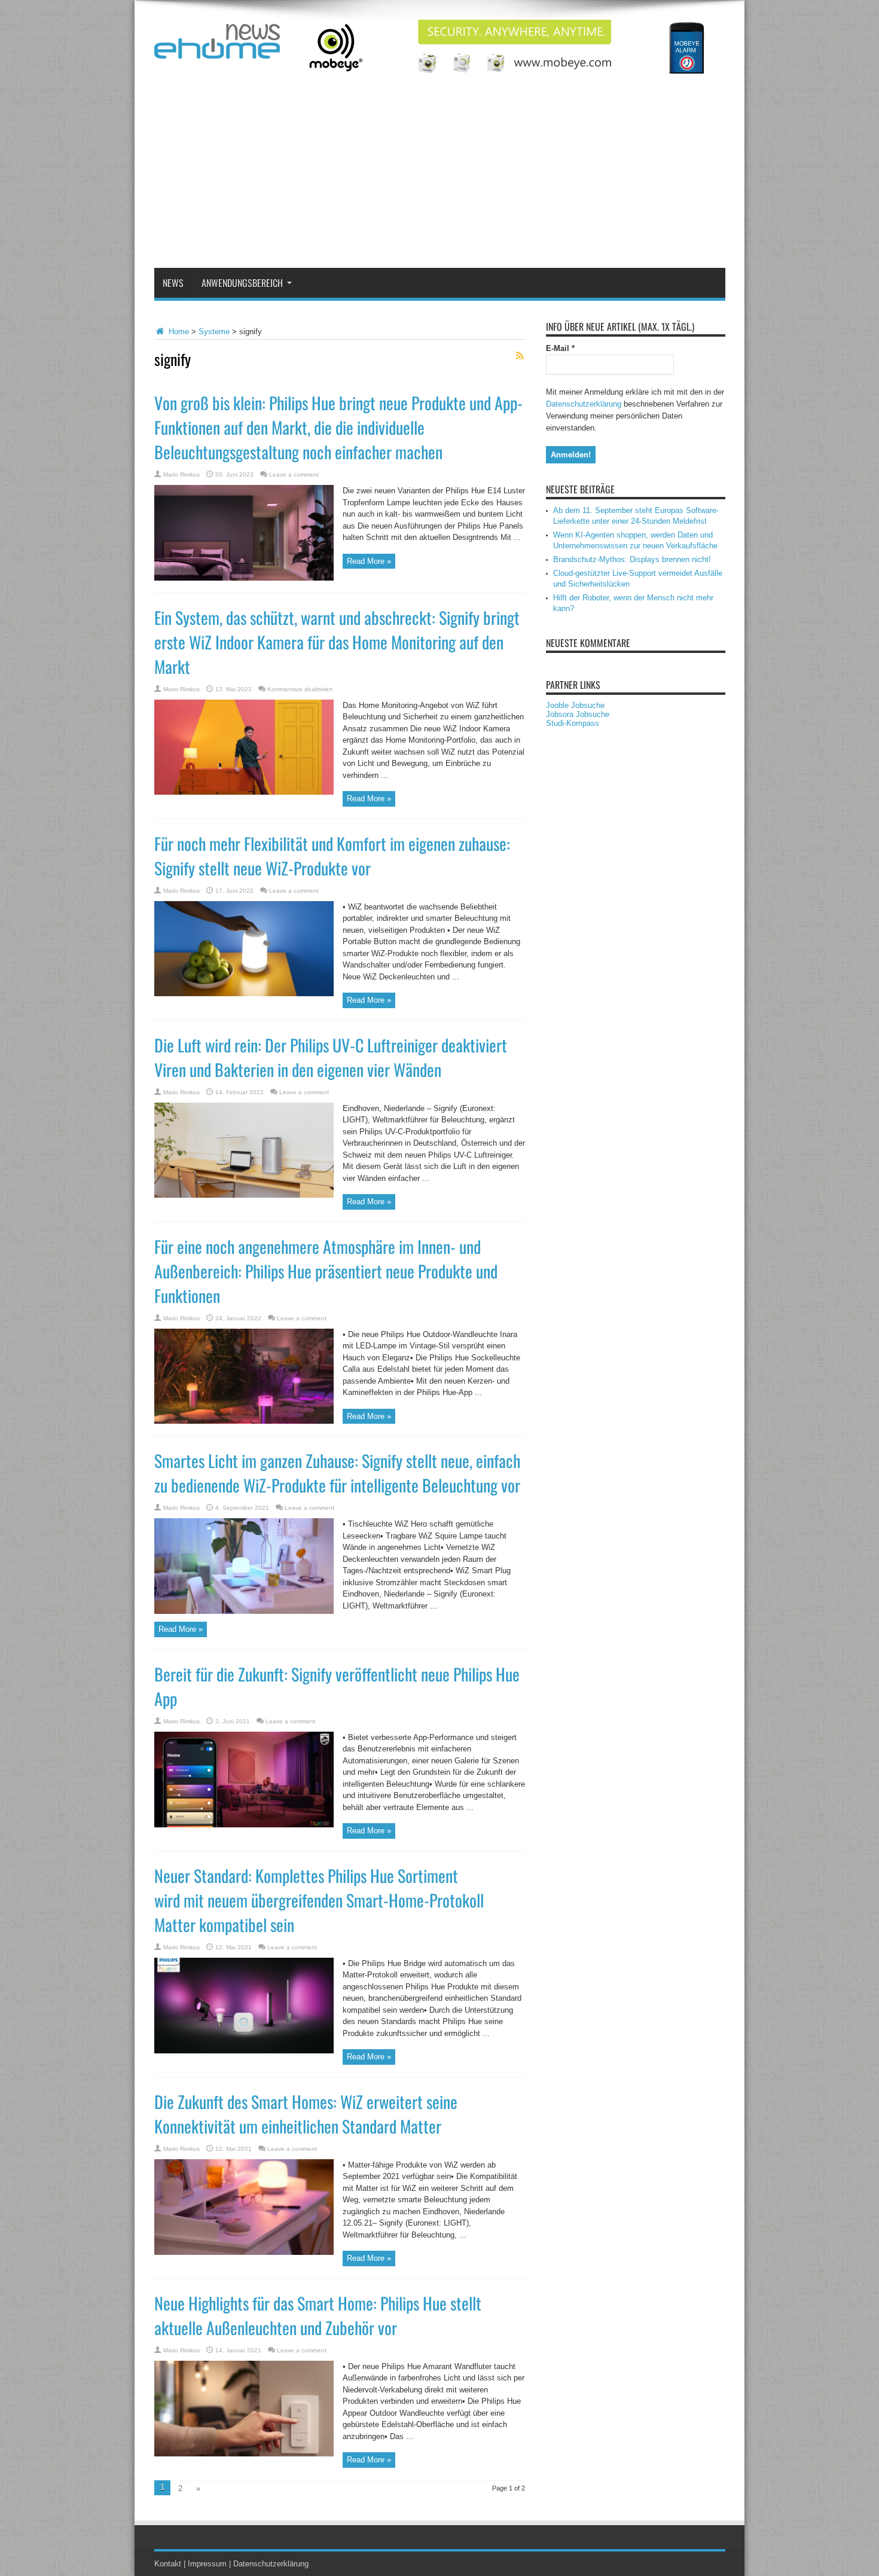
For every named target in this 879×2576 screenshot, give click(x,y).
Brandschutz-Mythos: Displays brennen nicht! (632, 559)
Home (178, 332)
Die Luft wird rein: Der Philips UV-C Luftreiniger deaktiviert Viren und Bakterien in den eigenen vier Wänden (331, 1057)
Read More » (369, 561)
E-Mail (560, 348)
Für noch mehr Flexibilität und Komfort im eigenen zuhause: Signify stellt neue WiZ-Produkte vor (332, 856)
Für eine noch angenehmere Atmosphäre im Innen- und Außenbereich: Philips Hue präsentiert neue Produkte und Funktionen (326, 1271)
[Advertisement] (440, 178)
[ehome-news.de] (217, 50)
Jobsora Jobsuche (578, 714)
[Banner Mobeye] (508, 71)
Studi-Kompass (573, 723)
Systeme (214, 332)
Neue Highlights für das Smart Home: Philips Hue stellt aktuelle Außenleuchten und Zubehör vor (318, 2315)
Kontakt (168, 2564)
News (173, 283)
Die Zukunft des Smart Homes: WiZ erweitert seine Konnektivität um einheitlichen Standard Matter (306, 2114)
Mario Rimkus (181, 474)
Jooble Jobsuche (575, 705)
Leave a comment (294, 474)
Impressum (207, 2564)
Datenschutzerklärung (584, 404)
